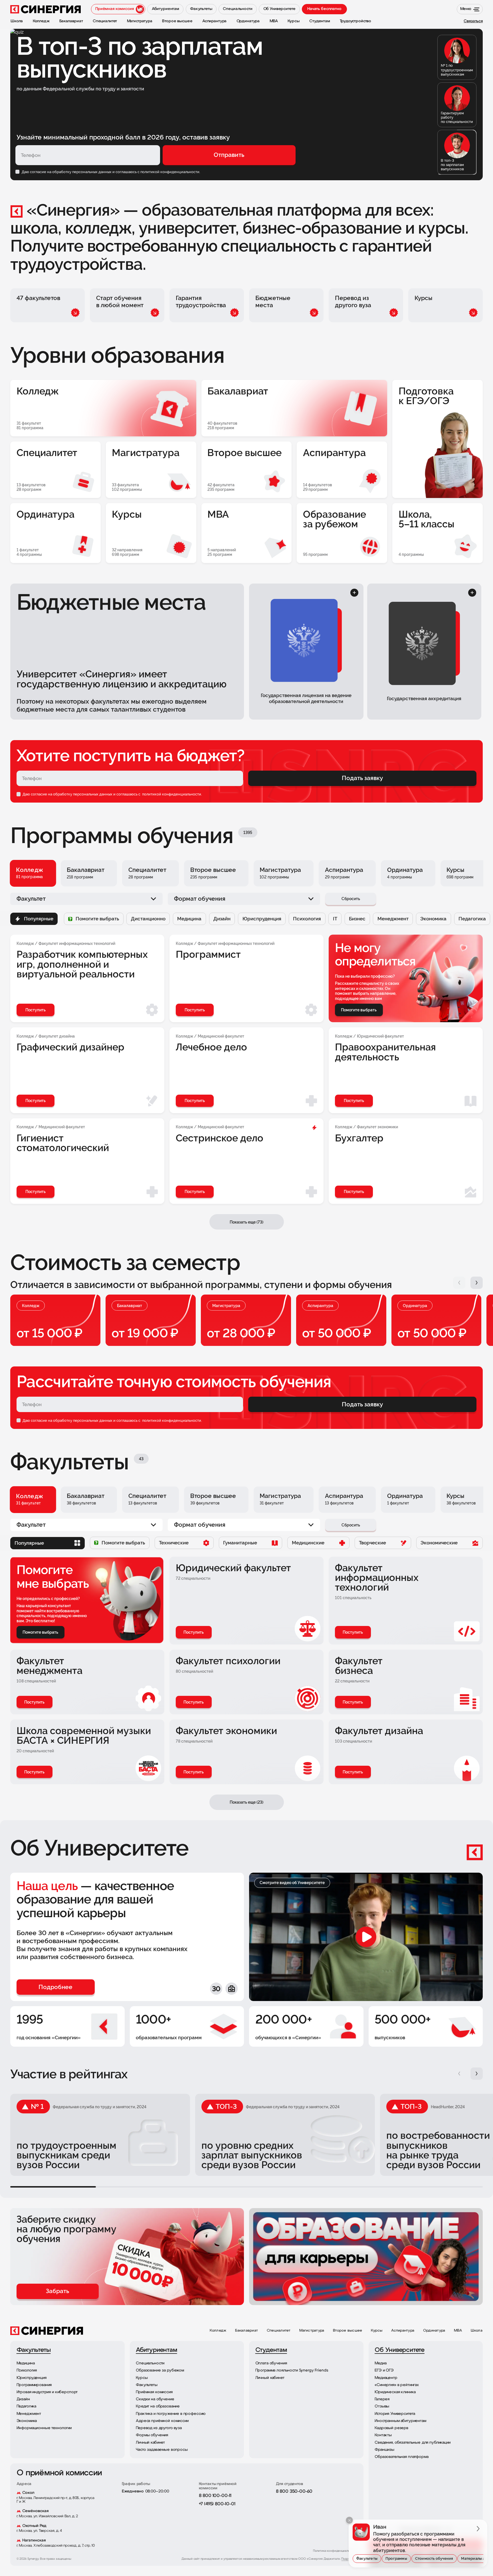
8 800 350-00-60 (294, 2492)
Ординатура (434, 2331)
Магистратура (312, 2331)
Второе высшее (347, 2331)
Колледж (218, 2331)
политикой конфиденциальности (171, 794)
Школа (477, 2331)
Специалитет (279, 2331)
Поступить (194, 1632)
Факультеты (367, 2558)
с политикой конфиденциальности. (169, 172)
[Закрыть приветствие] (349, 2520)
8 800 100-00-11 (215, 2496)
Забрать (57, 2291)
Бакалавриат (246, 2331)
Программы (396, 2558)
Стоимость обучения (434, 2558)
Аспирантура (403, 2331)
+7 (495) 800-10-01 (217, 2504)
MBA (458, 2331)
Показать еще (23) (246, 1802)
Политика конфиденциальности (336, 2551)
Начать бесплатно (324, 9)
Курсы (377, 2331)
